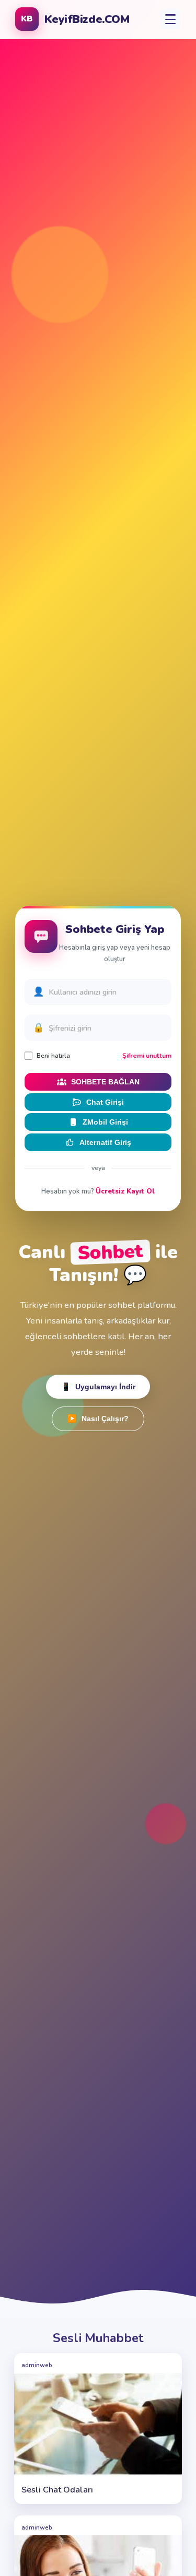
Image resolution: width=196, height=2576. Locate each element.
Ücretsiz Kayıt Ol (125, 1191)
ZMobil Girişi (105, 1122)
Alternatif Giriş (105, 1142)
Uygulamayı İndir (98, 1387)
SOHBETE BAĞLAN (105, 1082)
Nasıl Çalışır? (98, 1419)
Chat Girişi (105, 1102)
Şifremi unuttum (147, 1056)
